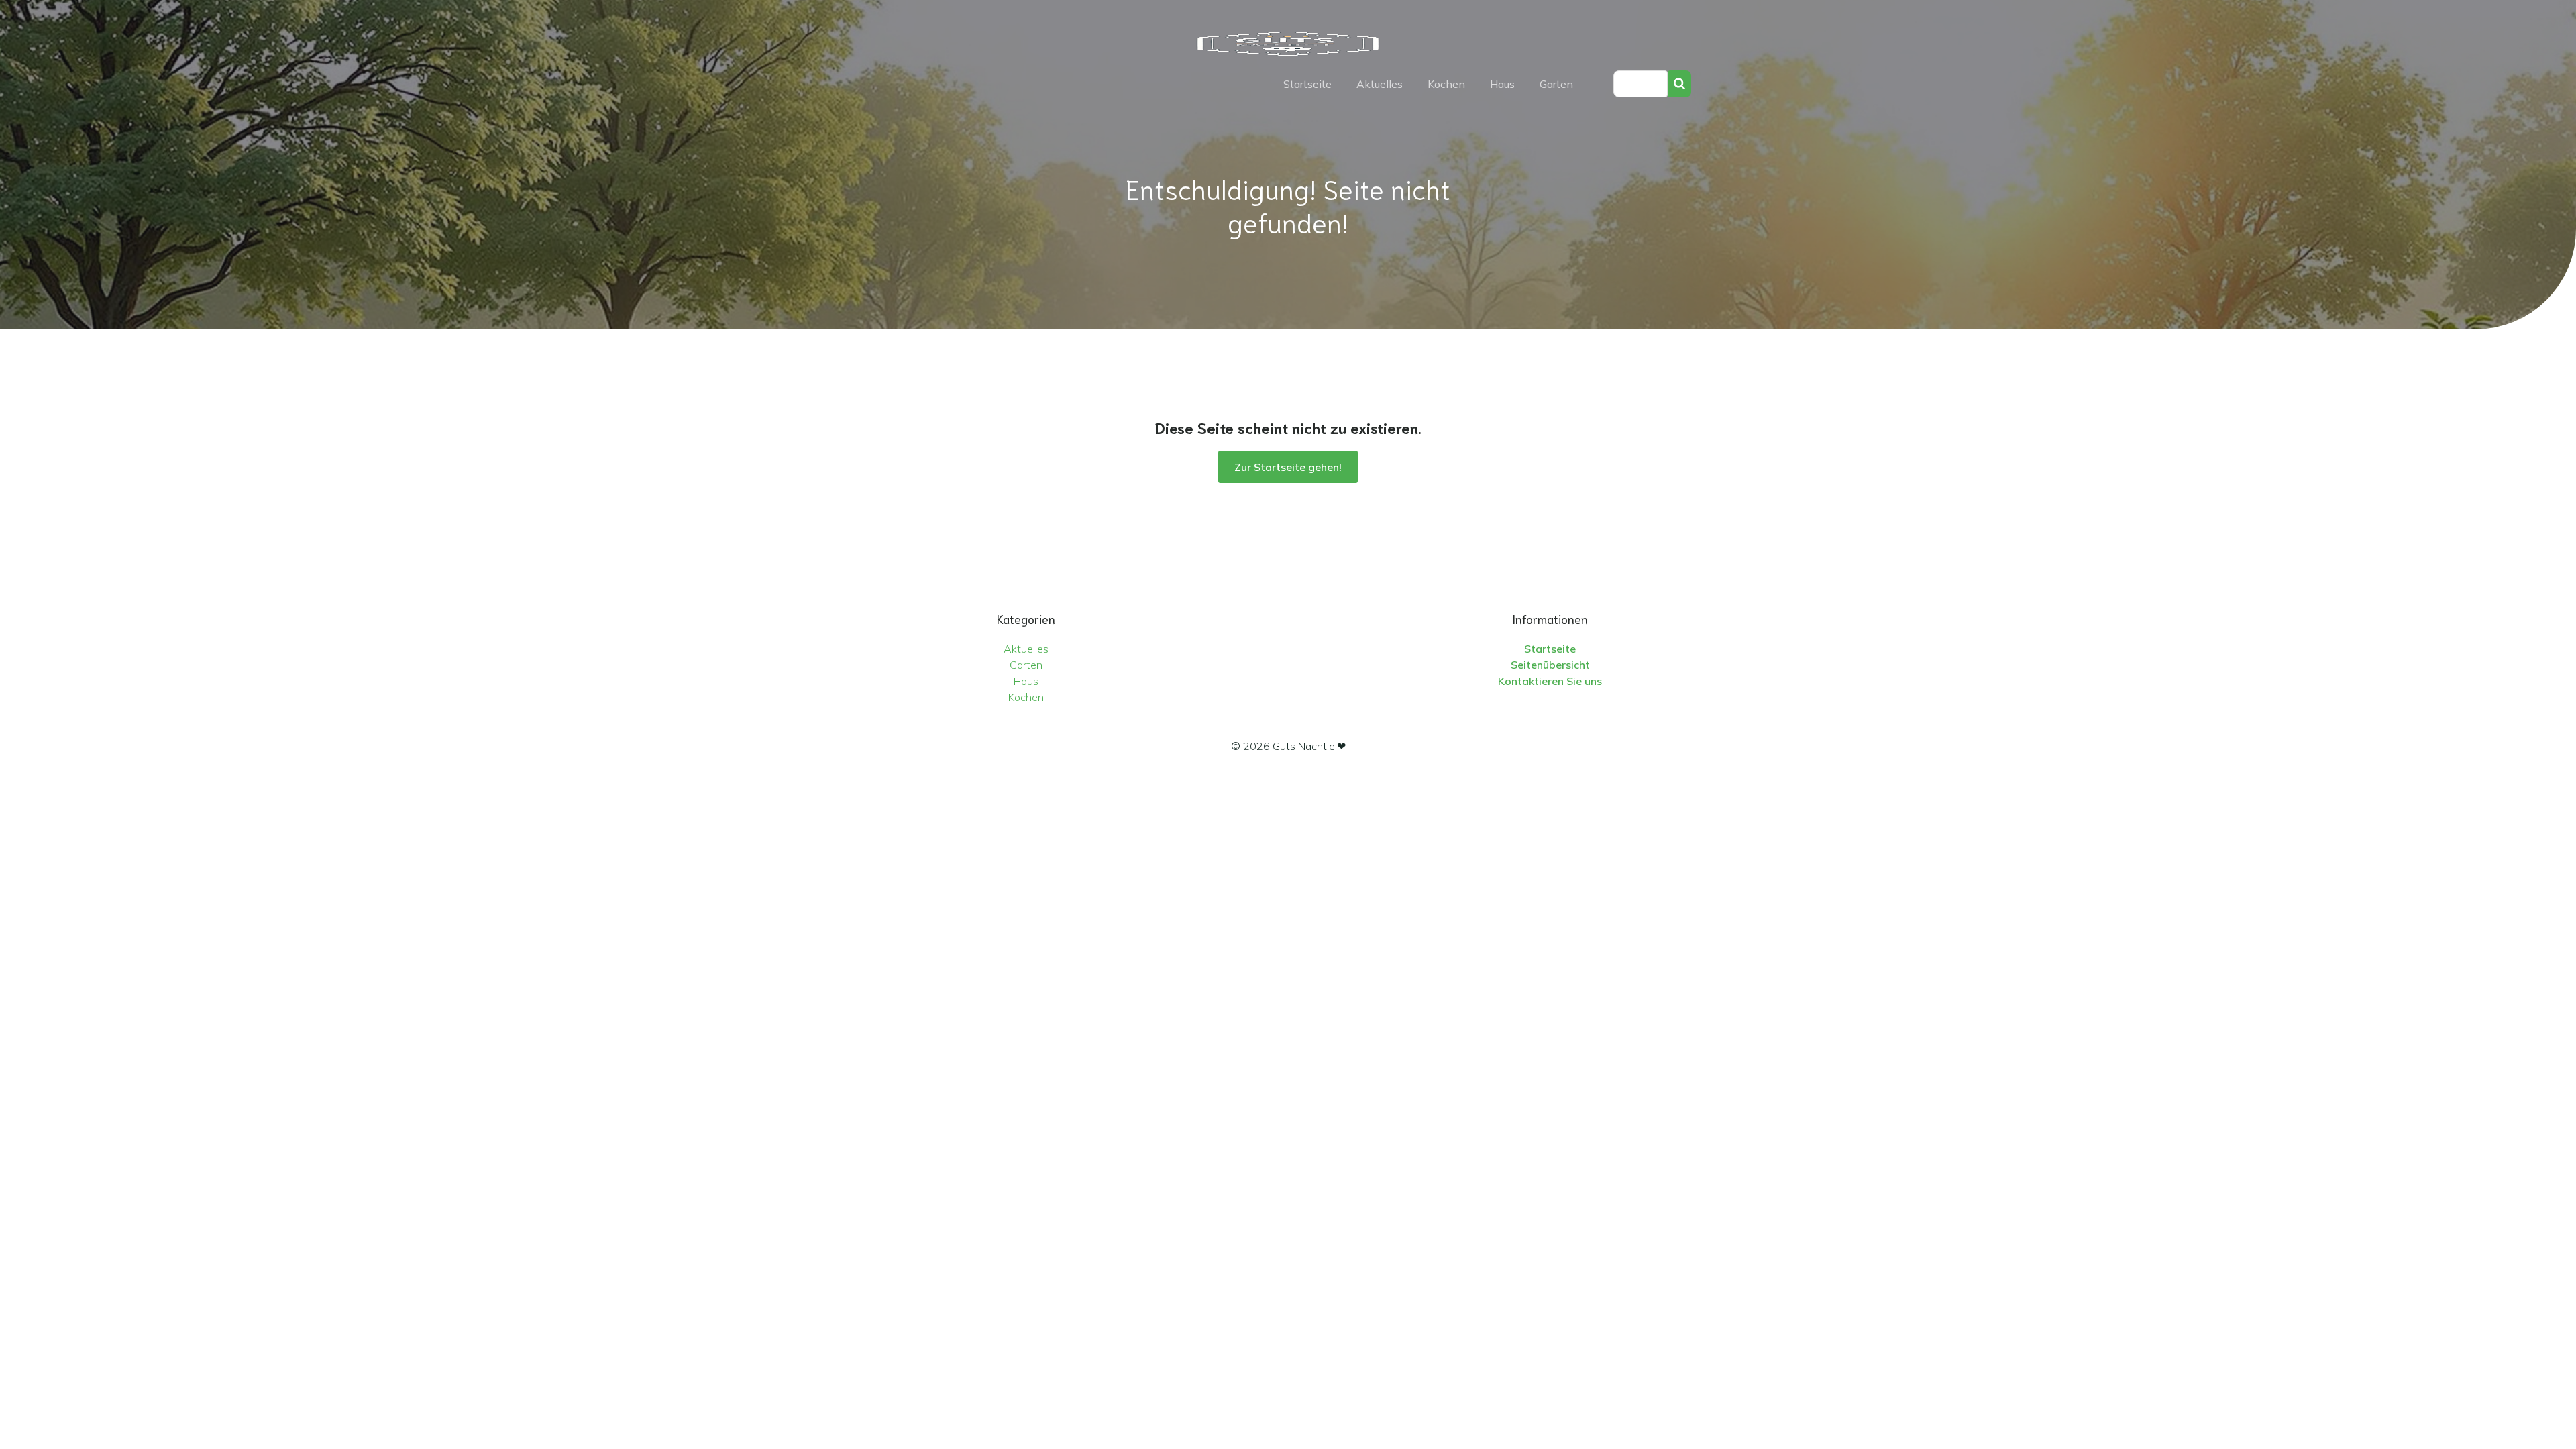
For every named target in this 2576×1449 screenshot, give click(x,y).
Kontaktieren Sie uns (1550, 681)
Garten (1556, 84)
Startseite (1307, 84)
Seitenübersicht (1550, 665)
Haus (1502, 84)
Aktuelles (1380, 84)
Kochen (1446, 84)
